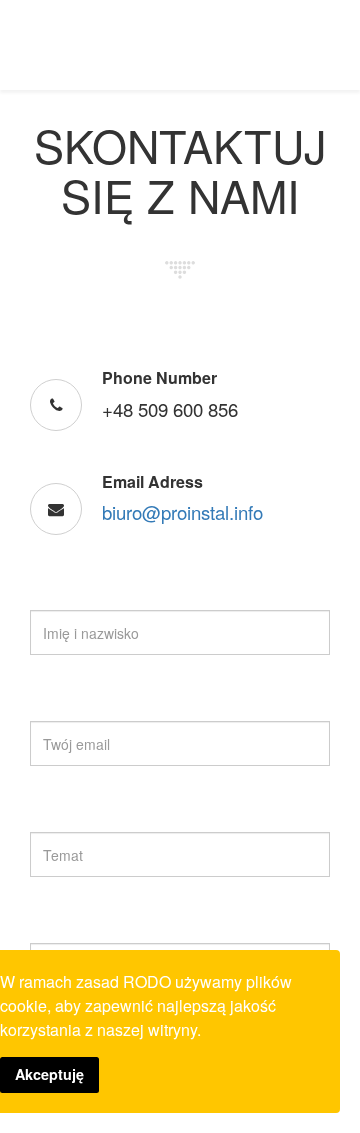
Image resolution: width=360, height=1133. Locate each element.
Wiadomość (71, 926)
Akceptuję (49, 1074)
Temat (54, 815)
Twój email (68, 704)
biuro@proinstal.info (182, 512)
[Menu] (336, 43)
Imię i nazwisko (82, 593)
